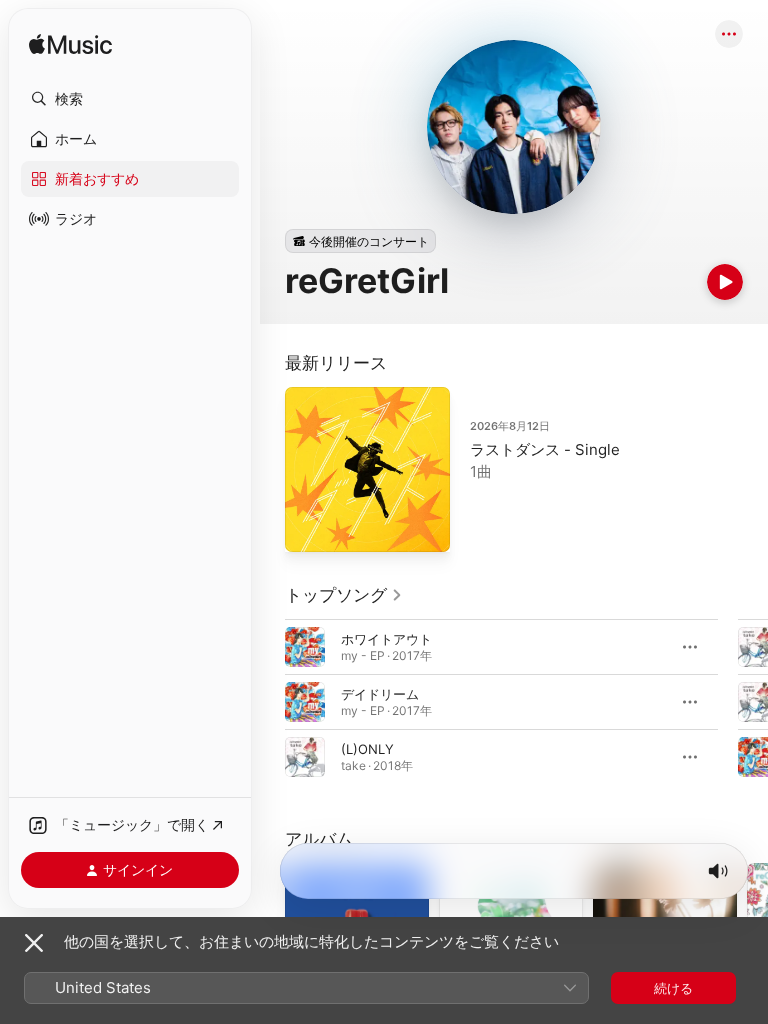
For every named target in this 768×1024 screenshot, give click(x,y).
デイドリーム (380, 694)
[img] (70, 45)
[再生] (725, 282)
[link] (344, 595)
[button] (130, 99)
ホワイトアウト (386, 639)
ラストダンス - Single (545, 449)
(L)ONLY (367, 749)
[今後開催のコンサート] (360, 241)
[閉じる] (34, 943)
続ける (673, 988)
